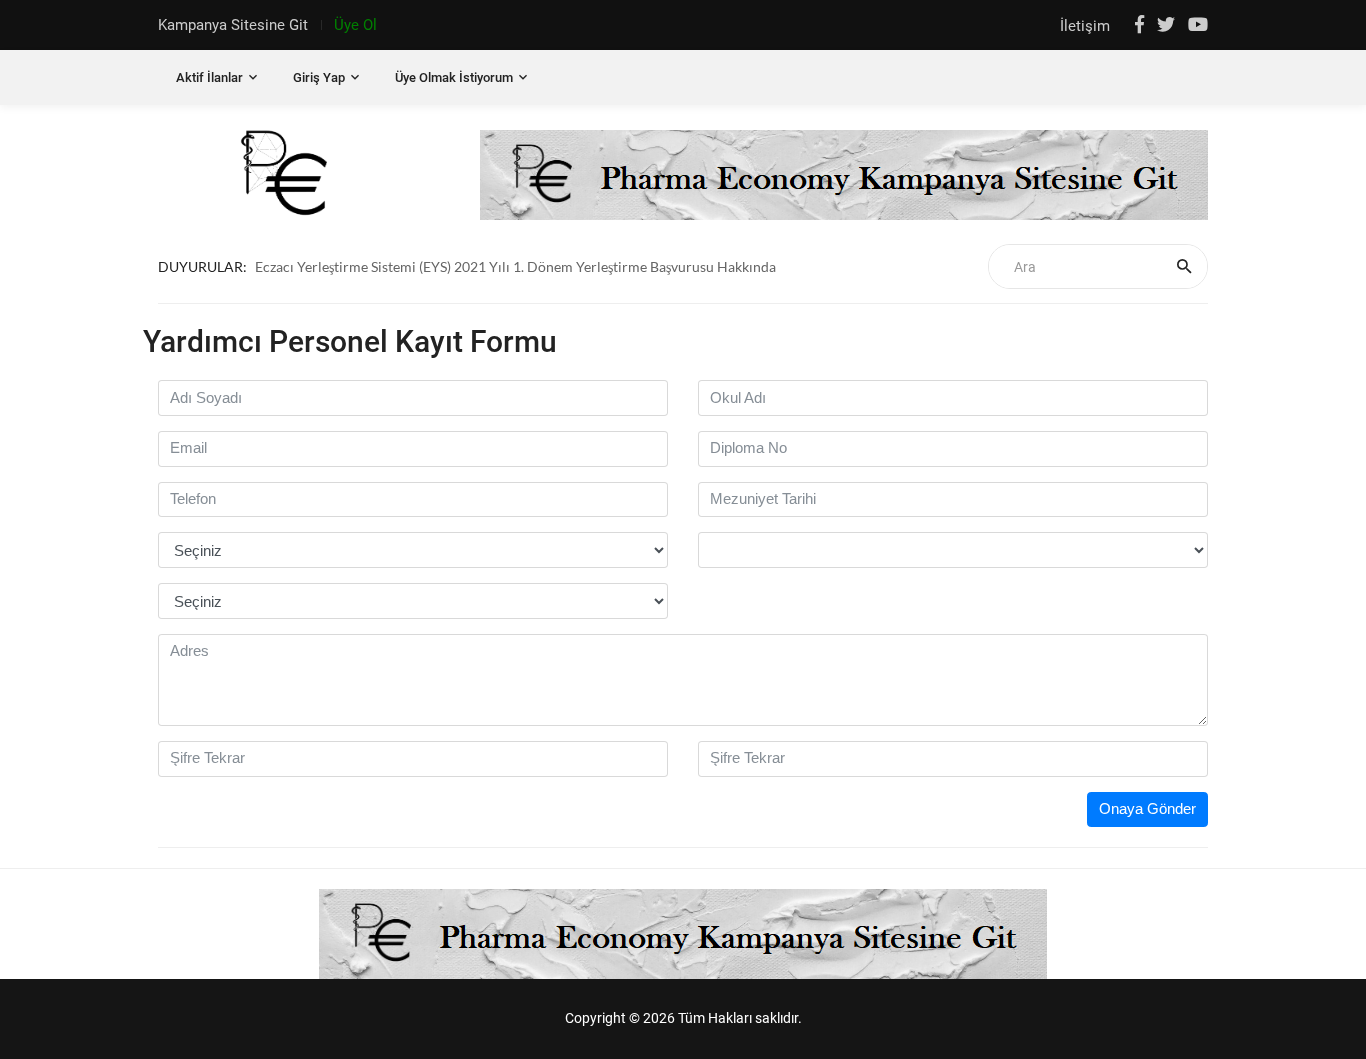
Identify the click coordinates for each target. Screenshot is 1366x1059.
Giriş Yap (319, 77)
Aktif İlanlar (209, 77)
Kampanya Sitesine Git (233, 25)
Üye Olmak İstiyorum (454, 77)
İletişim (1087, 26)
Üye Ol (355, 25)
